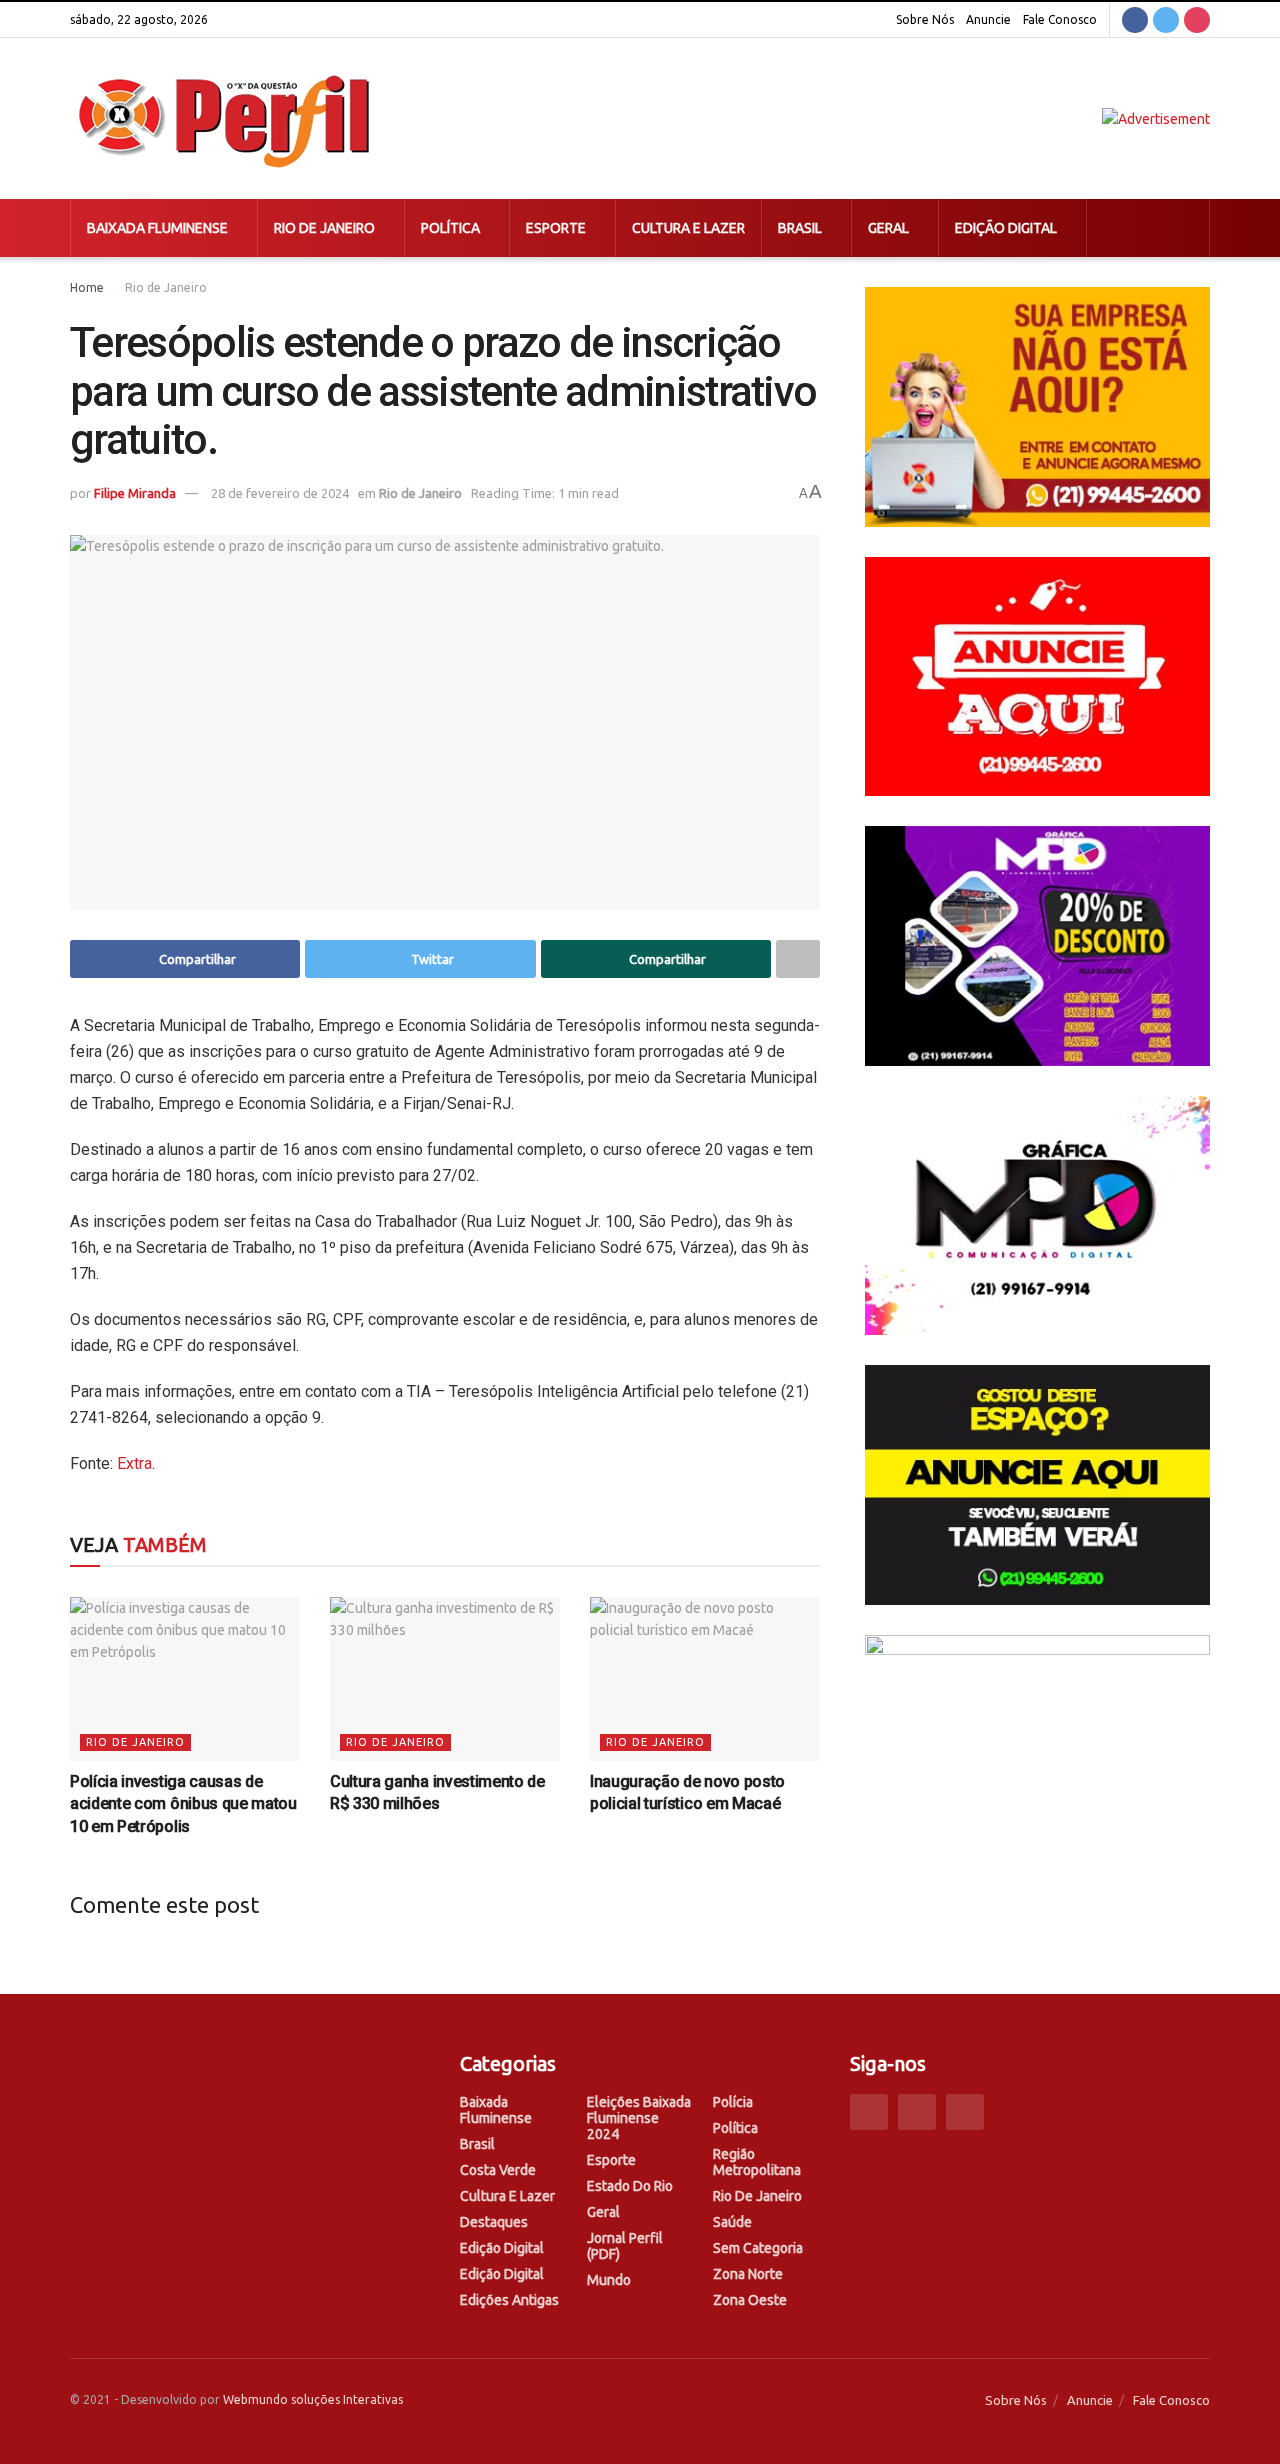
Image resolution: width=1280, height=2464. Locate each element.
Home (87, 287)
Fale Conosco (1060, 19)
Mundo (609, 2280)
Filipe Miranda (135, 493)
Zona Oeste (750, 2300)
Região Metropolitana (757, 2162)
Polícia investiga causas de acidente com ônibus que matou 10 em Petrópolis (183, 1804)
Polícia (733, 2102)
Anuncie (988, 19)
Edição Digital (1006, 228)
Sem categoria (758, 2248)
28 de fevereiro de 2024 (280, 493)
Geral (888, 228)
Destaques (494, 2222)
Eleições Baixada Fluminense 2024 (639, 2118)
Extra (134, 1463)
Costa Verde (498, 2170)
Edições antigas (509, 2300)
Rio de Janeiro (324, 228)
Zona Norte (748, 2274)
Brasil (800, 228)
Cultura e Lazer (688, 228)
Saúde (732, 2222)
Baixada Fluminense (157, 228)
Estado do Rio (630, 2186)
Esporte (556, 228)
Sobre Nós (925, 19)
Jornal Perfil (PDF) (625, 2246)
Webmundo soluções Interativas (313, 2399)
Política (450, 228)
